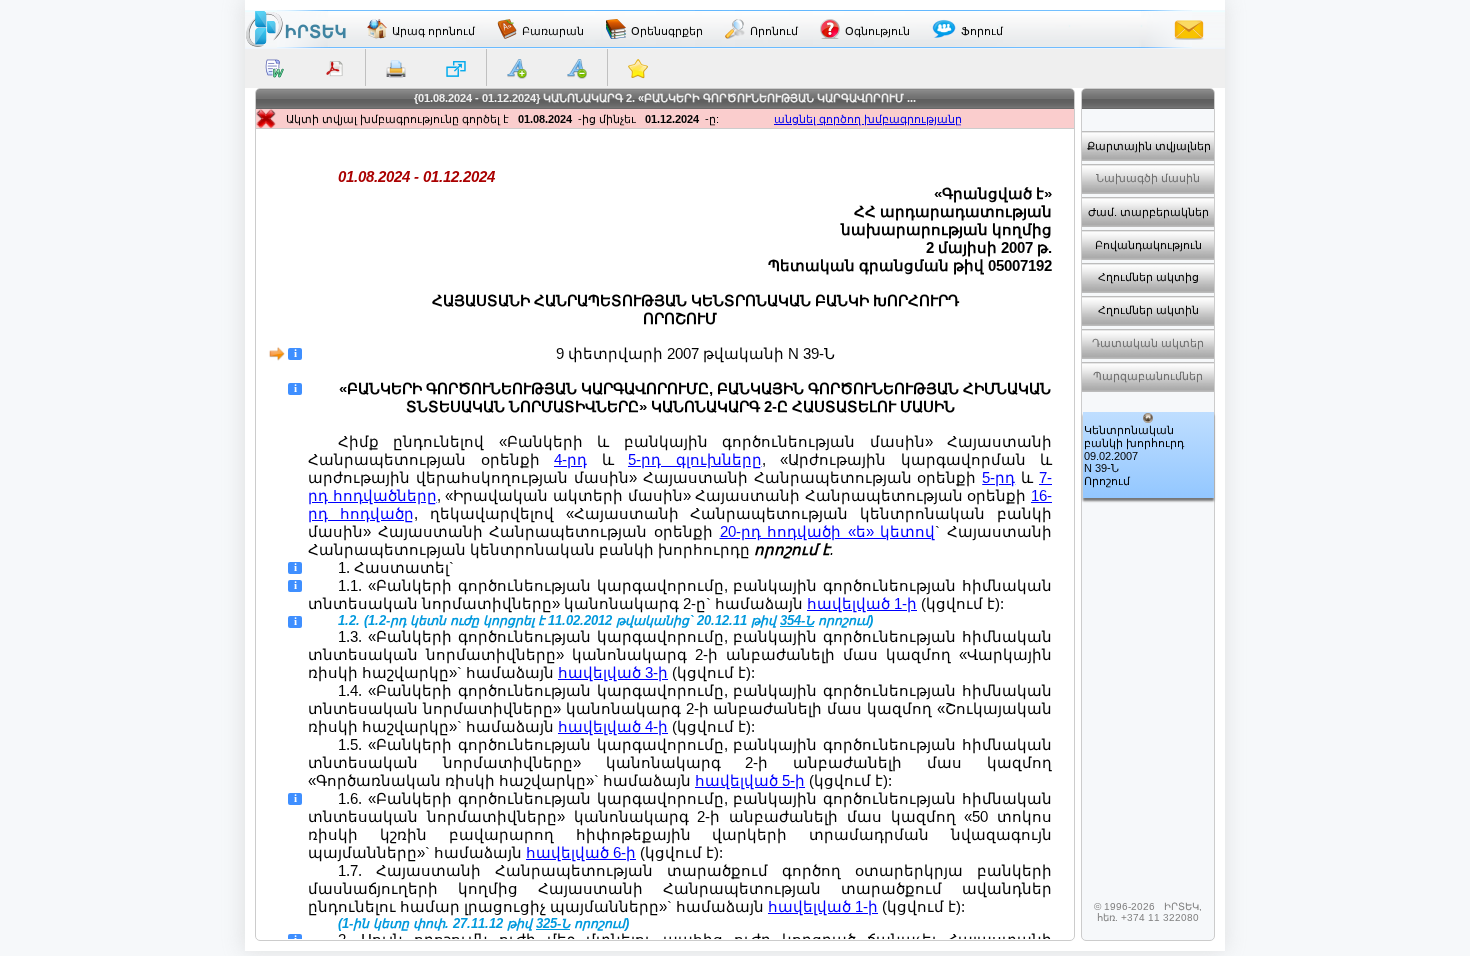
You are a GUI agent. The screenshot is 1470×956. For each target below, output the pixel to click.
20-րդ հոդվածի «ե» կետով (828, 531)
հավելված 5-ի (750, 780)
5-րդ (998, 477)
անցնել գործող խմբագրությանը (868, 119)
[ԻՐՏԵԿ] (296, 29)
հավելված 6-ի (581, 852)
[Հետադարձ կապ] (1189, 29)
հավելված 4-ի (613, 726)
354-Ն (797, 621)
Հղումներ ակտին (1148, 310)
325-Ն (553, 924)
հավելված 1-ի (862, 603)
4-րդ (570, 459)
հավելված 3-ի (613, 672)
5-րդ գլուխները (695, 459)
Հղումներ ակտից (1148, 277)
